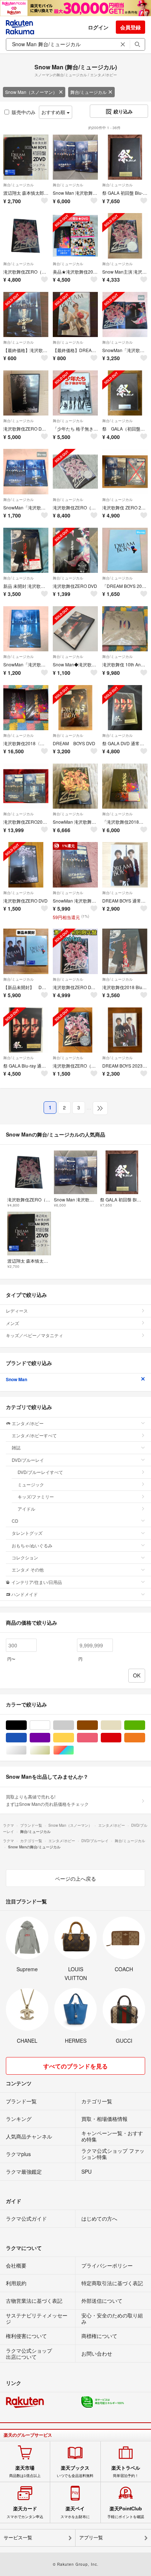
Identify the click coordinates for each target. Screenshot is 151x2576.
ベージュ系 (121, 1725)
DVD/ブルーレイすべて (40, 1472)
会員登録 (130, 27)
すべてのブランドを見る (75, 2066)
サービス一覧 (18, 2538)
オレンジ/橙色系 (145, 1738)
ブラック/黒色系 (27, 1725)
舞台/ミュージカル (89, 92)
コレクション (25, 1557)
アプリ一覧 (91, 2538)
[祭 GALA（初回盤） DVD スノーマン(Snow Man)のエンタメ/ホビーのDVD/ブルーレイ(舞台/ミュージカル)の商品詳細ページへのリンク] (125, 393)
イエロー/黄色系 (74, 1738)
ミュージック (31, 1484)
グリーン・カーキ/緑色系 (145, 1725)
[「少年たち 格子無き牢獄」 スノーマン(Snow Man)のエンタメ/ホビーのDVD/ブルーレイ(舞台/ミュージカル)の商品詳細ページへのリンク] (75, 393)
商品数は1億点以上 (25, 2471)
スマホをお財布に (75, 2512)
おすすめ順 (54, 112)
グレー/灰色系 (74, 1725)
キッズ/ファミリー (36, 1496)
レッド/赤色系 (121, 1738)
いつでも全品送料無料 (75, 2471)
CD (15, 1521)
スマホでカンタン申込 (25, 2512)
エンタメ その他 (28, 1569)
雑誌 (16, 1447)
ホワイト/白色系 (50, 1725)
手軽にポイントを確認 (126, 2512)
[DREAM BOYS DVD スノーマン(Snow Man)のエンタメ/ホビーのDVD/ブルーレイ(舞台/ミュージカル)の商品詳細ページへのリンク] (75, 708)
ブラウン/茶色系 (98, 1725)
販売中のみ (24, 112)
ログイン (98, 27)
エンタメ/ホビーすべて (34, 1435)
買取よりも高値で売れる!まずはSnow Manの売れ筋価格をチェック (47, 1800)
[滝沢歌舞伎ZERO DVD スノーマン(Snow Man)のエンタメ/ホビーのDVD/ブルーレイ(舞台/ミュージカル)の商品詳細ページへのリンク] (75, 550)
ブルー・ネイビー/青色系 (27, 1738)
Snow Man (16, 1379)
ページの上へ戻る (75, 1878)
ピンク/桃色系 (98, 1738)
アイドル (26, 1509)
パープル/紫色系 (50, 1738)
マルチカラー (74, 1750)
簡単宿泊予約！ (126, 2471)
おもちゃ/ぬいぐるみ (32, 1545)
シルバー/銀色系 (27, 1750)
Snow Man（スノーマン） (31, 92)
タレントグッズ (27, 1533)
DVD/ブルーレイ (28, 1460)
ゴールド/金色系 (50, 1750)
